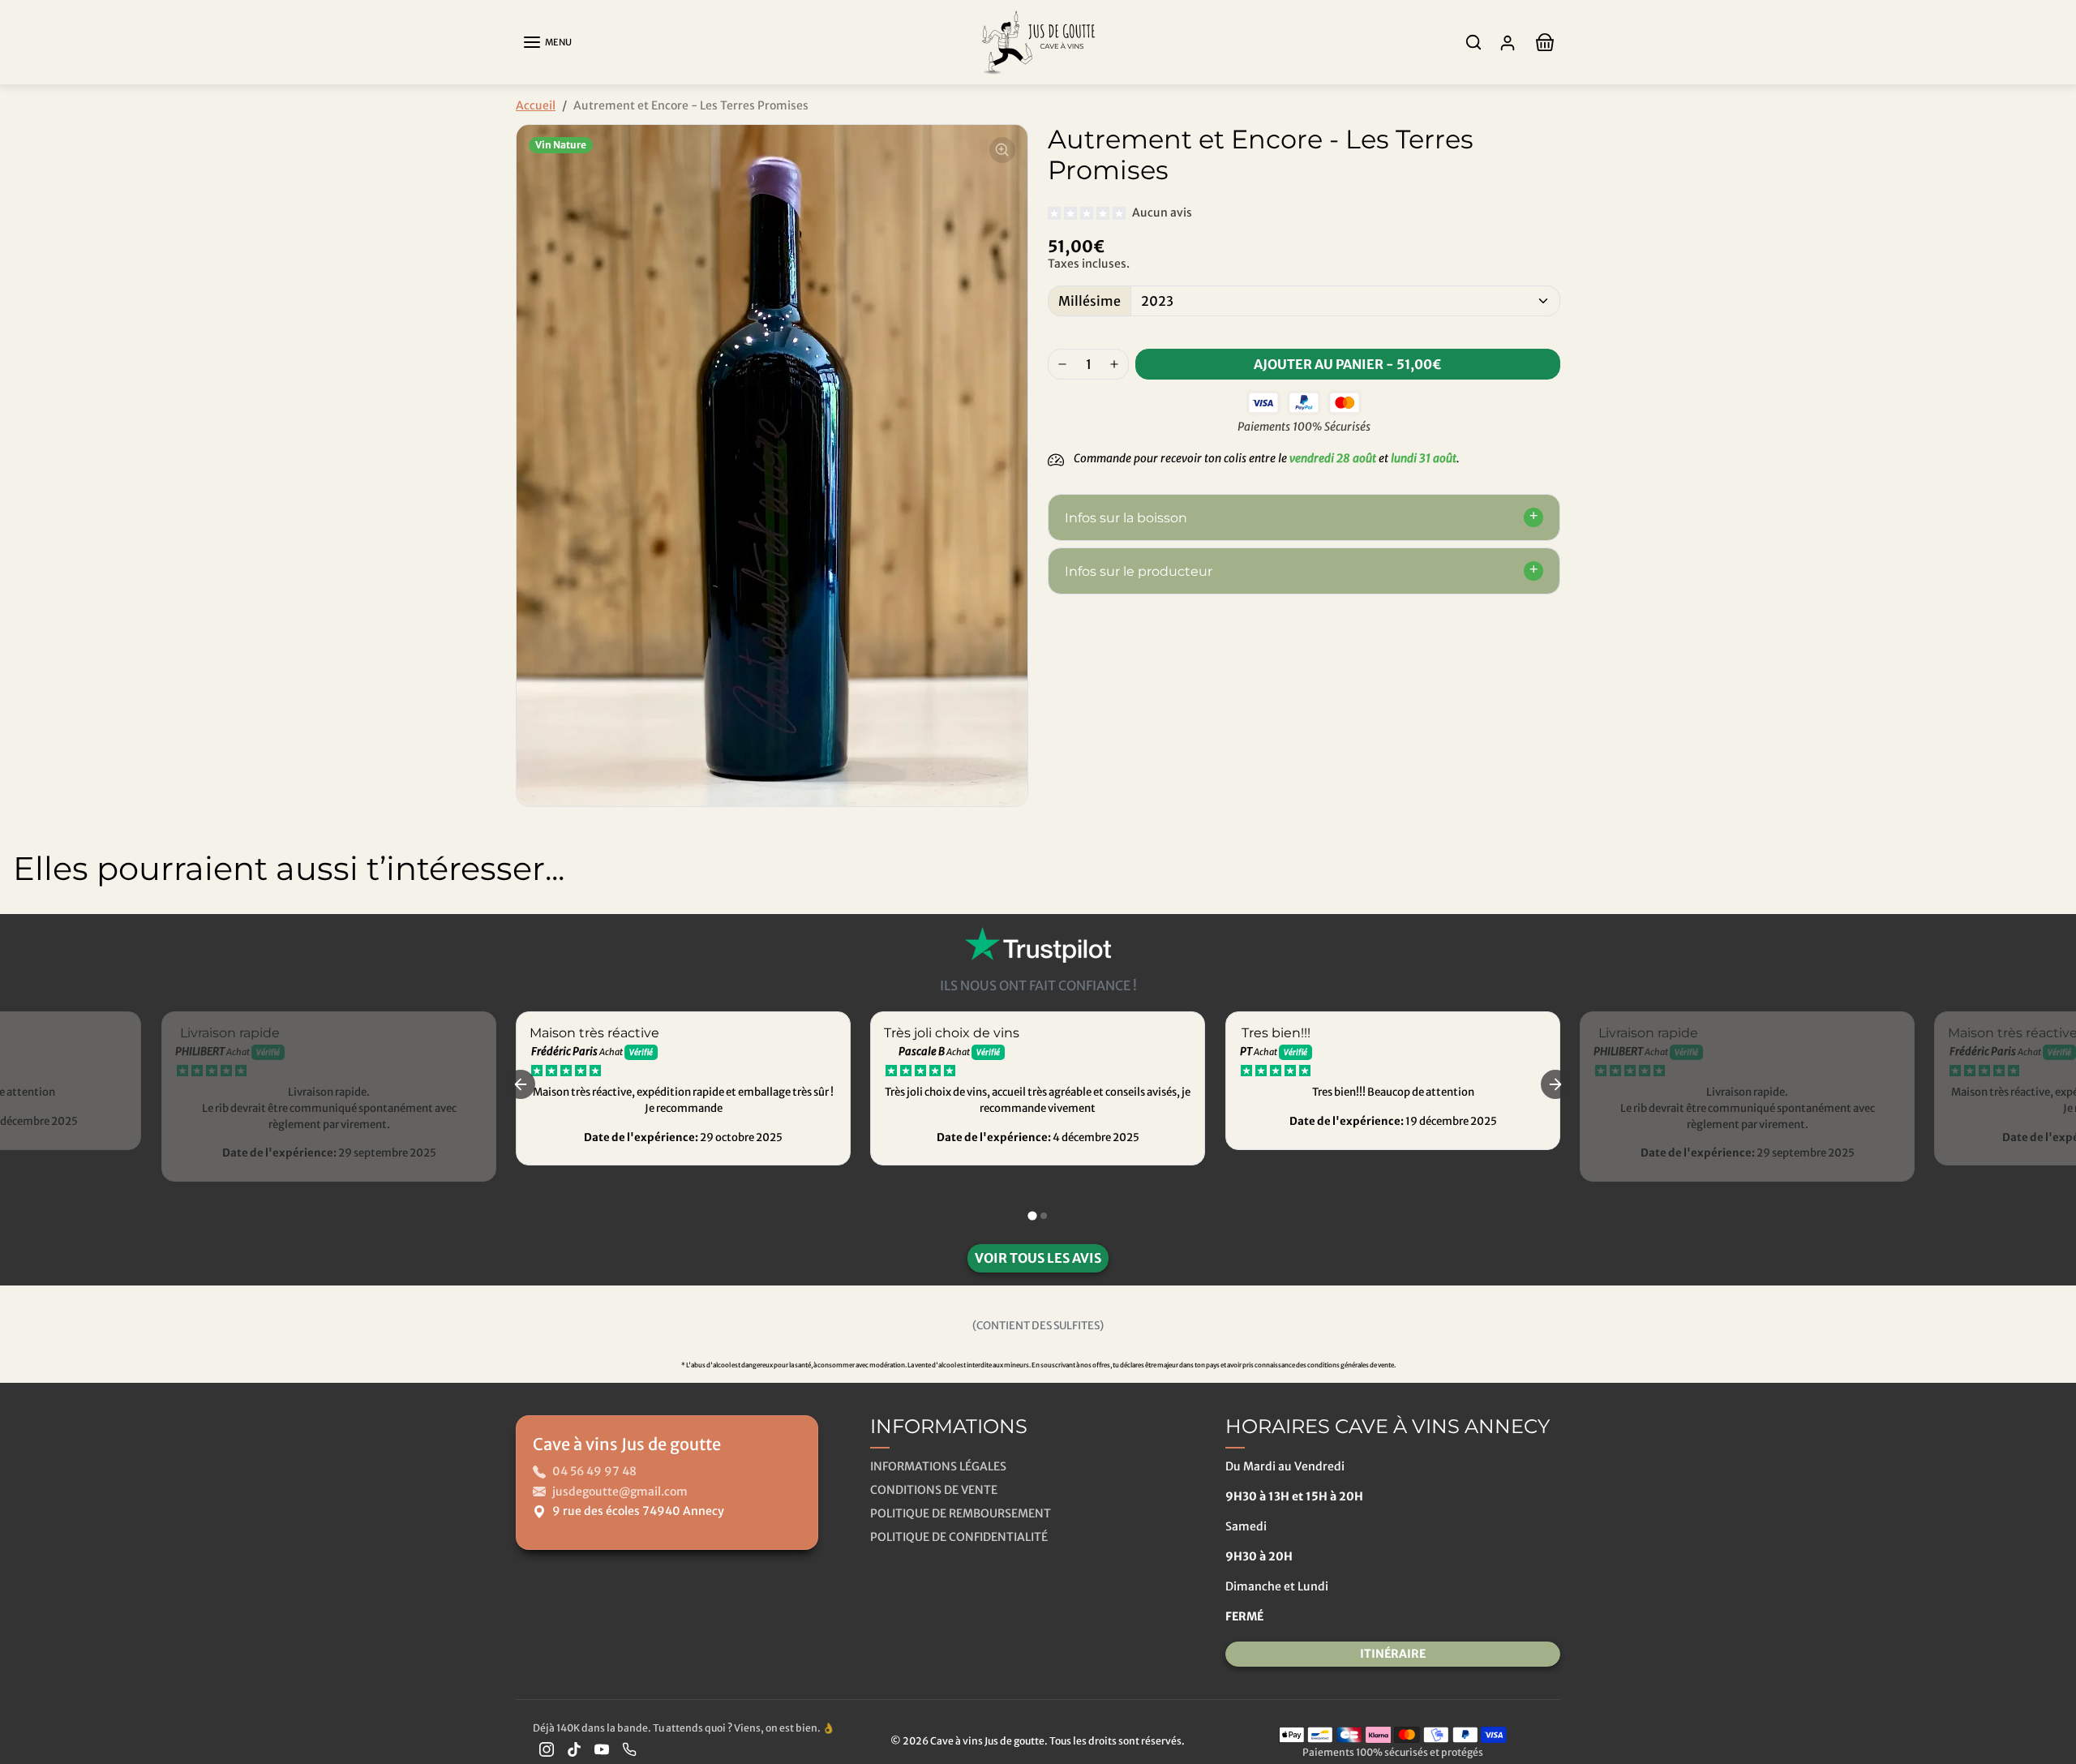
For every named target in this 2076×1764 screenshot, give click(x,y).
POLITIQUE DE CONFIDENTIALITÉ (959, 1537)
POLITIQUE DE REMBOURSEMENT (961, 1513)
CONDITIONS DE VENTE (934, 1490)
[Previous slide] (24, 929)
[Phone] (629, 1749)
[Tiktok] (574, 1749)
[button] (547, 42)
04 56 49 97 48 (594, 1471)
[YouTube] (602, 1749)
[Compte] (1508, 43)
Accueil (536, 105)
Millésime (1089, 301)
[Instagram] (547, 1749)
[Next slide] (2052, 929)
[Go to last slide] (521, 1084)
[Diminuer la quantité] (1062, 364)
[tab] (1032, 1215)
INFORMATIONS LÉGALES (938, 1466)
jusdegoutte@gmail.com (620, 1491)
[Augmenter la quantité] (1114, 364)
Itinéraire (1393, 1654)
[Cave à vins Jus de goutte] (1038, 41)
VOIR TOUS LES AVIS (1038, 1258)
